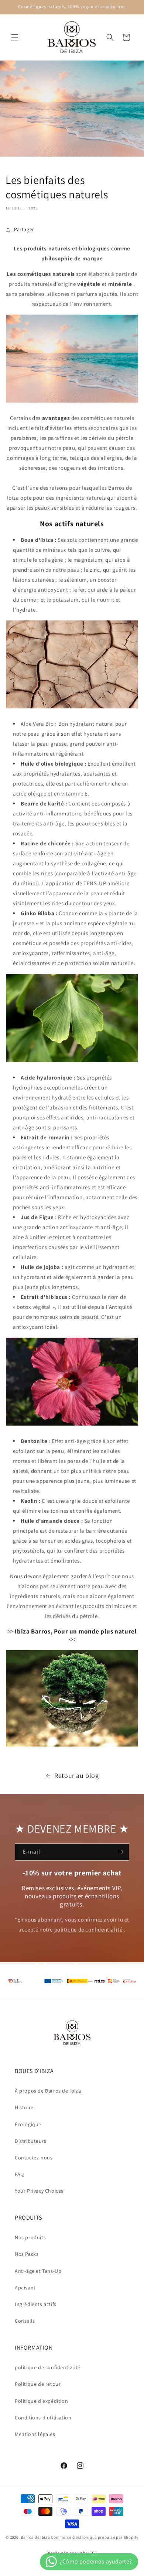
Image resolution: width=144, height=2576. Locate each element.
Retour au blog (76, 1776)
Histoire (24, 2107)
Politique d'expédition (41, 2401)
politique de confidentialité (88, 1930)
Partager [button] (24, 229)
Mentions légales (35, 2434)
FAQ (19, 2174)
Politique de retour (38, 2384)
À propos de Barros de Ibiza (48, 2091)
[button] (15, 37)
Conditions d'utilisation (43, 2418)
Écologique (28, 2124)
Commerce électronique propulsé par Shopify (95, 2537)
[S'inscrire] (121, 1852)
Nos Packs (27, 2254)
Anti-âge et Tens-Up (38, 2271)
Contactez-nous (34, 2158)
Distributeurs (31, 2141)
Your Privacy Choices (39, 2191)
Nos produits (30, 2237)
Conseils (25, 2321)
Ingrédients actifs (36, 2304)
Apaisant (25, 2288)
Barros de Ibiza (35, 2537)
